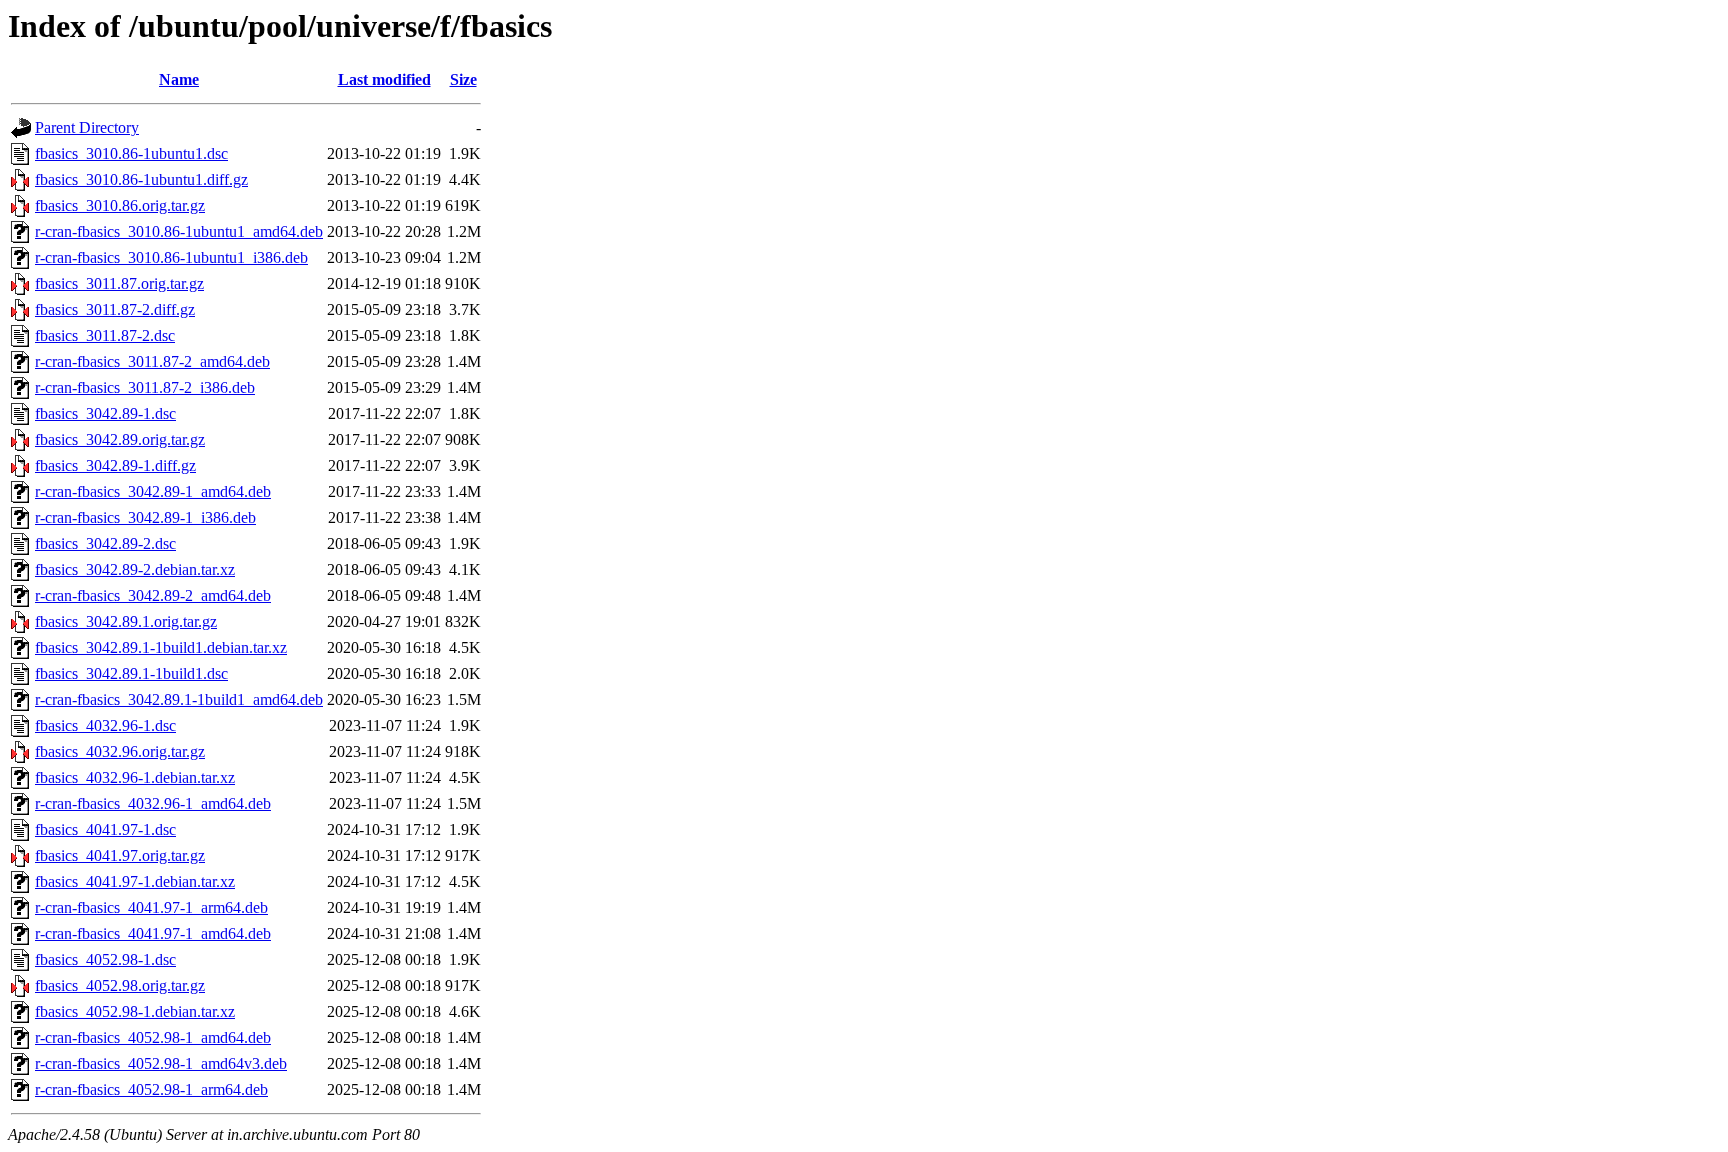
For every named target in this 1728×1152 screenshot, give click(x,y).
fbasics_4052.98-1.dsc (105, 959)
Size (463, 79)
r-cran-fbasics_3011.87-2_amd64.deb (152, 361)
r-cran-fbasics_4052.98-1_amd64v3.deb (161, 1063)
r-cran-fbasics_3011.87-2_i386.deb (145, 387)
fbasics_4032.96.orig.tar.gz (120, 751)
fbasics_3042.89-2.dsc (105, 543)
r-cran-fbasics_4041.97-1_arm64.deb (151, 907)
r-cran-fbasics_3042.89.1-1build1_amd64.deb (179, 699)
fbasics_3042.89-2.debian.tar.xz (135, 569)
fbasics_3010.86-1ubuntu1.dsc (131, 153)
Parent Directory (87, 127)
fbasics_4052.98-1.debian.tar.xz (135, 1011)
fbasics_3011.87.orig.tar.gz (119, 283)
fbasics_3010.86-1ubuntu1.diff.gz (141, 179)
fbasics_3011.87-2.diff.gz (115, 309)
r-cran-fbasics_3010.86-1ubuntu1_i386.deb (171, 257)
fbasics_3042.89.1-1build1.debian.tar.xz (161, 647)
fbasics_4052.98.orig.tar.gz (120, 985)
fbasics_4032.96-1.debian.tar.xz (135, 777)
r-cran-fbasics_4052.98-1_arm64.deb (151, 1089)
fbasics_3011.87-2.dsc (105, 335)
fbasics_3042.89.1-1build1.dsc (131, 673)
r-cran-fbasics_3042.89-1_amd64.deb (153, 491)
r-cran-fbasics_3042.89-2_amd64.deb (153, 595)
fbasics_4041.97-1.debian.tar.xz (135, 881)
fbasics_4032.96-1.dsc (105, 725)
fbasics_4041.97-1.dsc (105, 829)
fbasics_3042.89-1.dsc (105, 413)
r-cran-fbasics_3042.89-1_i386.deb (145, 517)
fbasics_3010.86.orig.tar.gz (120, 205)
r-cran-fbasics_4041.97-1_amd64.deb (153, 933)
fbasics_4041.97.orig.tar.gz (120, 855)
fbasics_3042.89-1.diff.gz (115, 465)
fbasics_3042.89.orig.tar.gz (120, 439)
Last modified (384, 79)
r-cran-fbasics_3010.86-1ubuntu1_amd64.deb (179, 231)
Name (179, 79)
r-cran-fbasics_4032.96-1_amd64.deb (153, 803)
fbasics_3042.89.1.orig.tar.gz (126, 621)
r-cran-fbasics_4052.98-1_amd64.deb (153, 1037)
